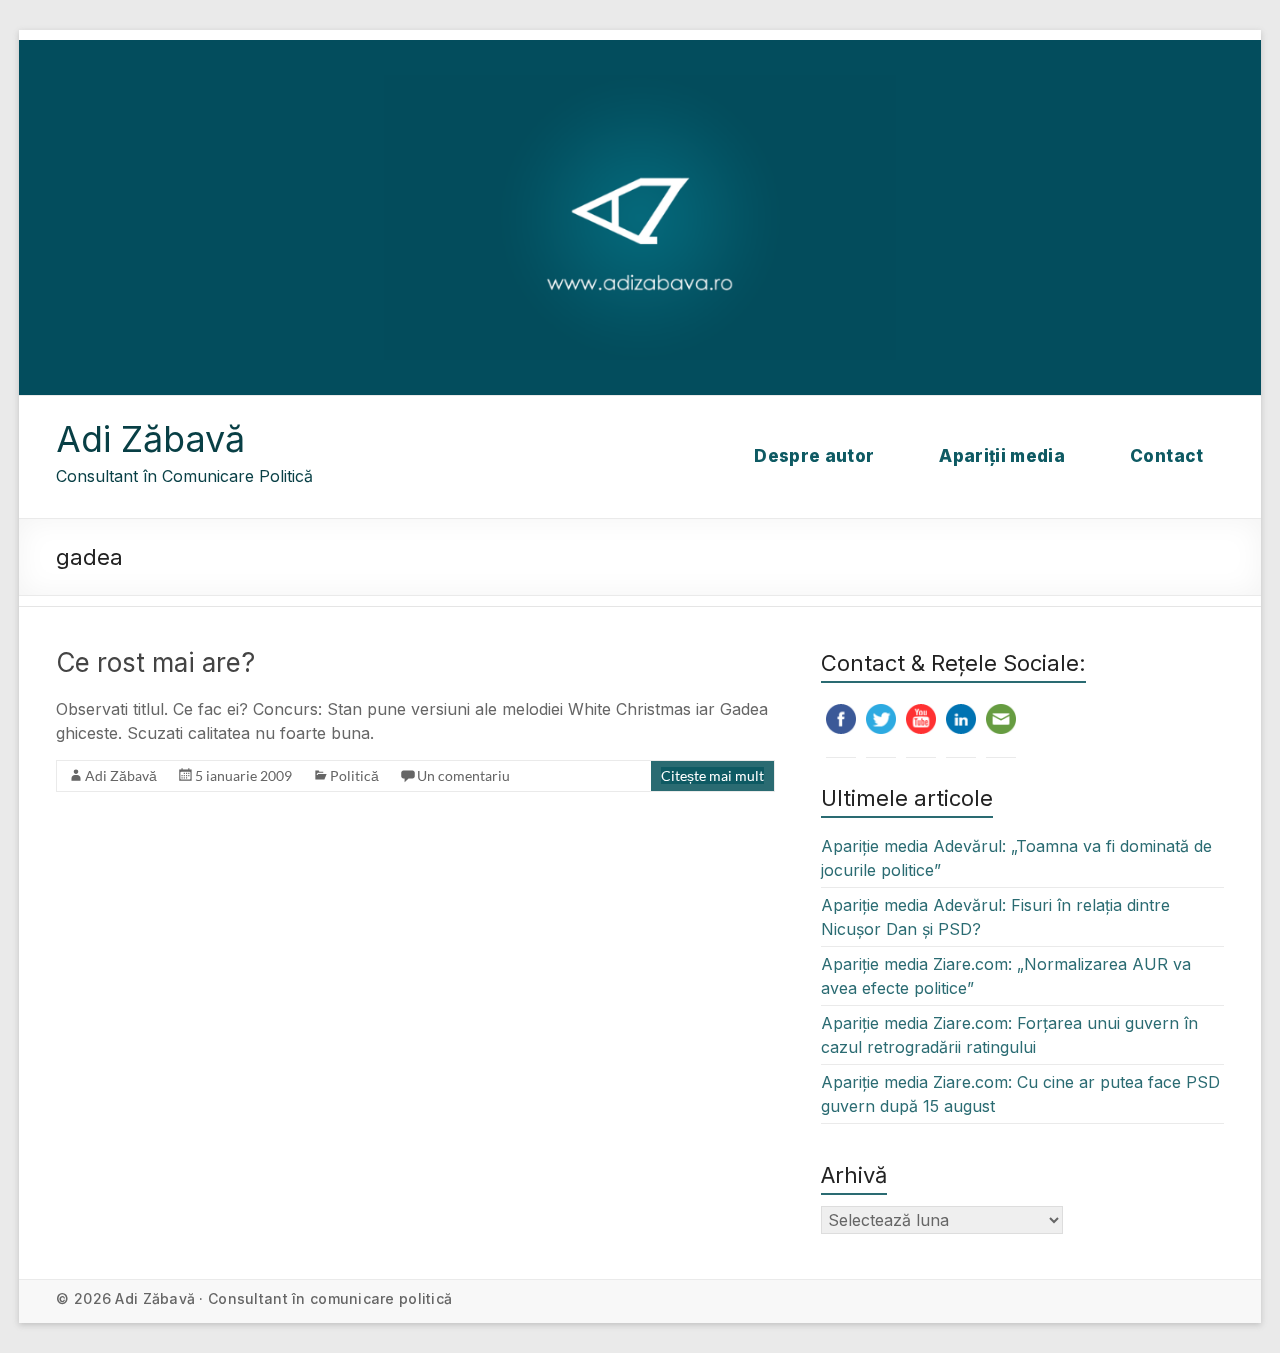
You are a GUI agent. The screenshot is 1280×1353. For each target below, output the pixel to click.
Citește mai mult (712, 775)
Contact (1166, 456)
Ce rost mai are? (155, 662)
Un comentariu (463, 775)
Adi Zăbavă (150, 439)
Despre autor (814, 456)
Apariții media (1002, 456)
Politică (354, 775)
